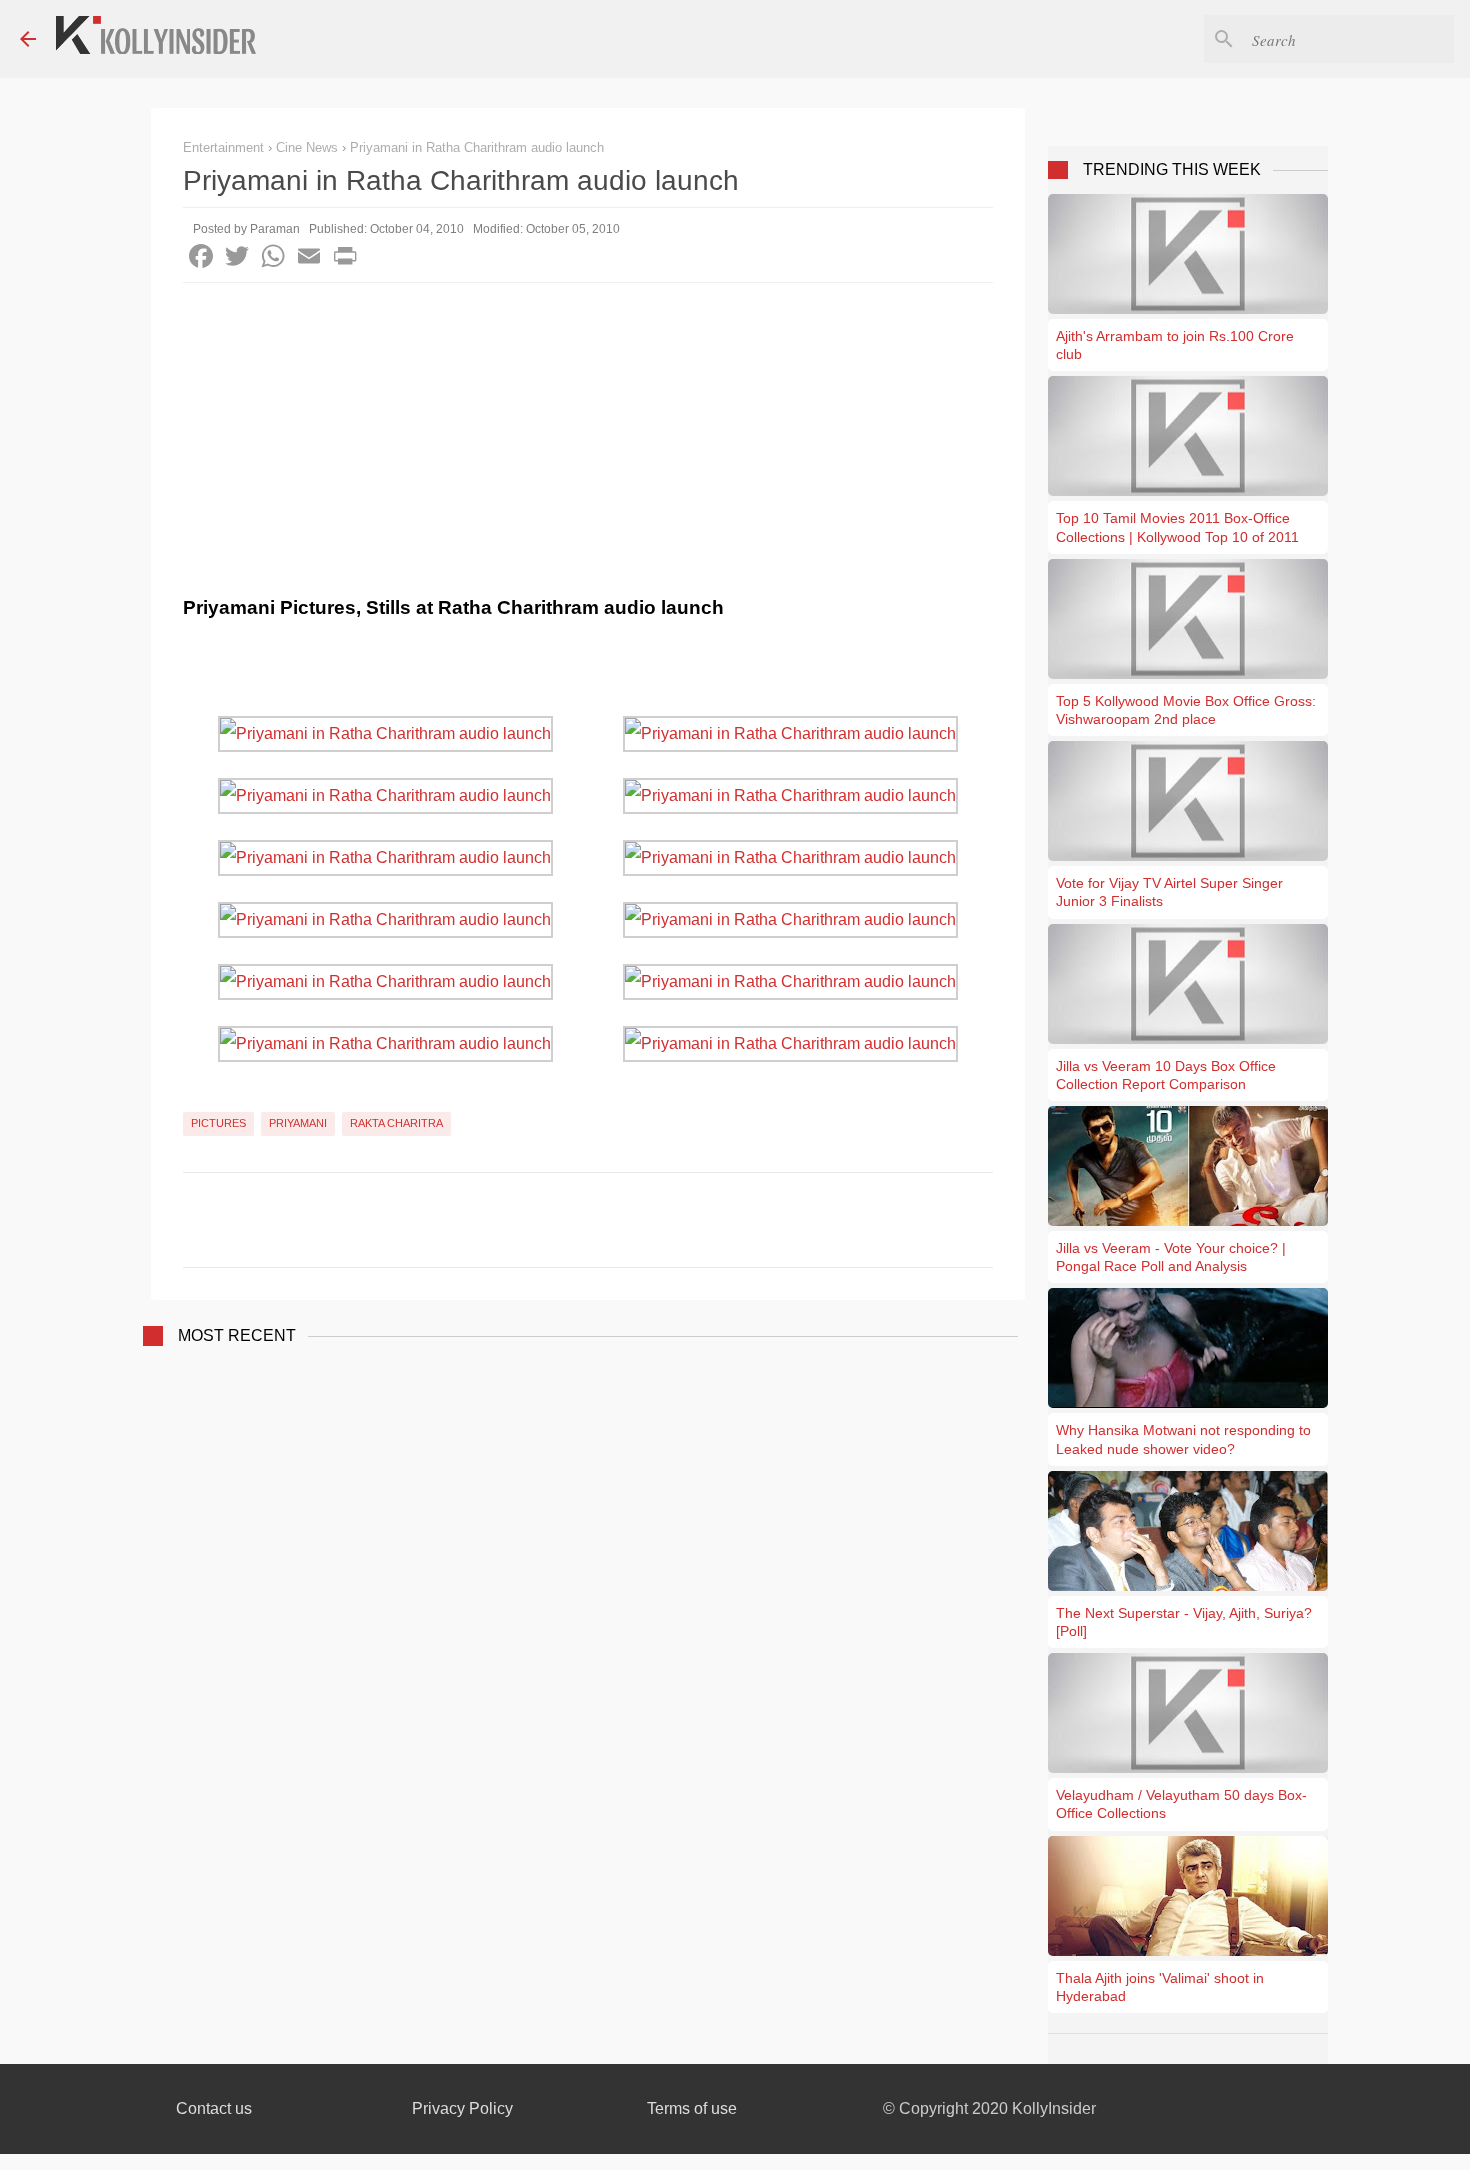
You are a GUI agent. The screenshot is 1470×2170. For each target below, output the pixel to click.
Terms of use (692, 2108)
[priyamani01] (385, 733)
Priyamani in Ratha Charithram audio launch (477, 147)
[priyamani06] (790, 857)
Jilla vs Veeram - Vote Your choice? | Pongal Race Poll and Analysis (1171, 1257)
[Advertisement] (588, 433)
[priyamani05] (385, 857)
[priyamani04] (790, 795)
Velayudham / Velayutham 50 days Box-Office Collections (1181, 1804)
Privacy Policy (462, 2108)
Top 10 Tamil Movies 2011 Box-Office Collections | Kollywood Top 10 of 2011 (1177, 527)
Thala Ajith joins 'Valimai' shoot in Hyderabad (1160, 1987)
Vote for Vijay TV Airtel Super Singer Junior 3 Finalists (1169, 892)
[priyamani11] (385, 1043)
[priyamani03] (385, 795)
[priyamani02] (790, 733)
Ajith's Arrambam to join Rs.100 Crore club (1175, 345)
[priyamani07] (385, 919)
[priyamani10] (790, 981)
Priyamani (298, 1123)
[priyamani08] (790, 919)
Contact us (214, 2108)
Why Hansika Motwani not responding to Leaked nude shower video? (1183, 1439)
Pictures (218, 1123)
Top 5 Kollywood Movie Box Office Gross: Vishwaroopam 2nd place (1186, 710)
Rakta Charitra (396, 1123)
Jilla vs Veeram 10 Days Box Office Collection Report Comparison (1166, 1075)
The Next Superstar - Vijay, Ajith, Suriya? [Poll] (1184, 1622)
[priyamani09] (385, 981)
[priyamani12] (790, 1043)
